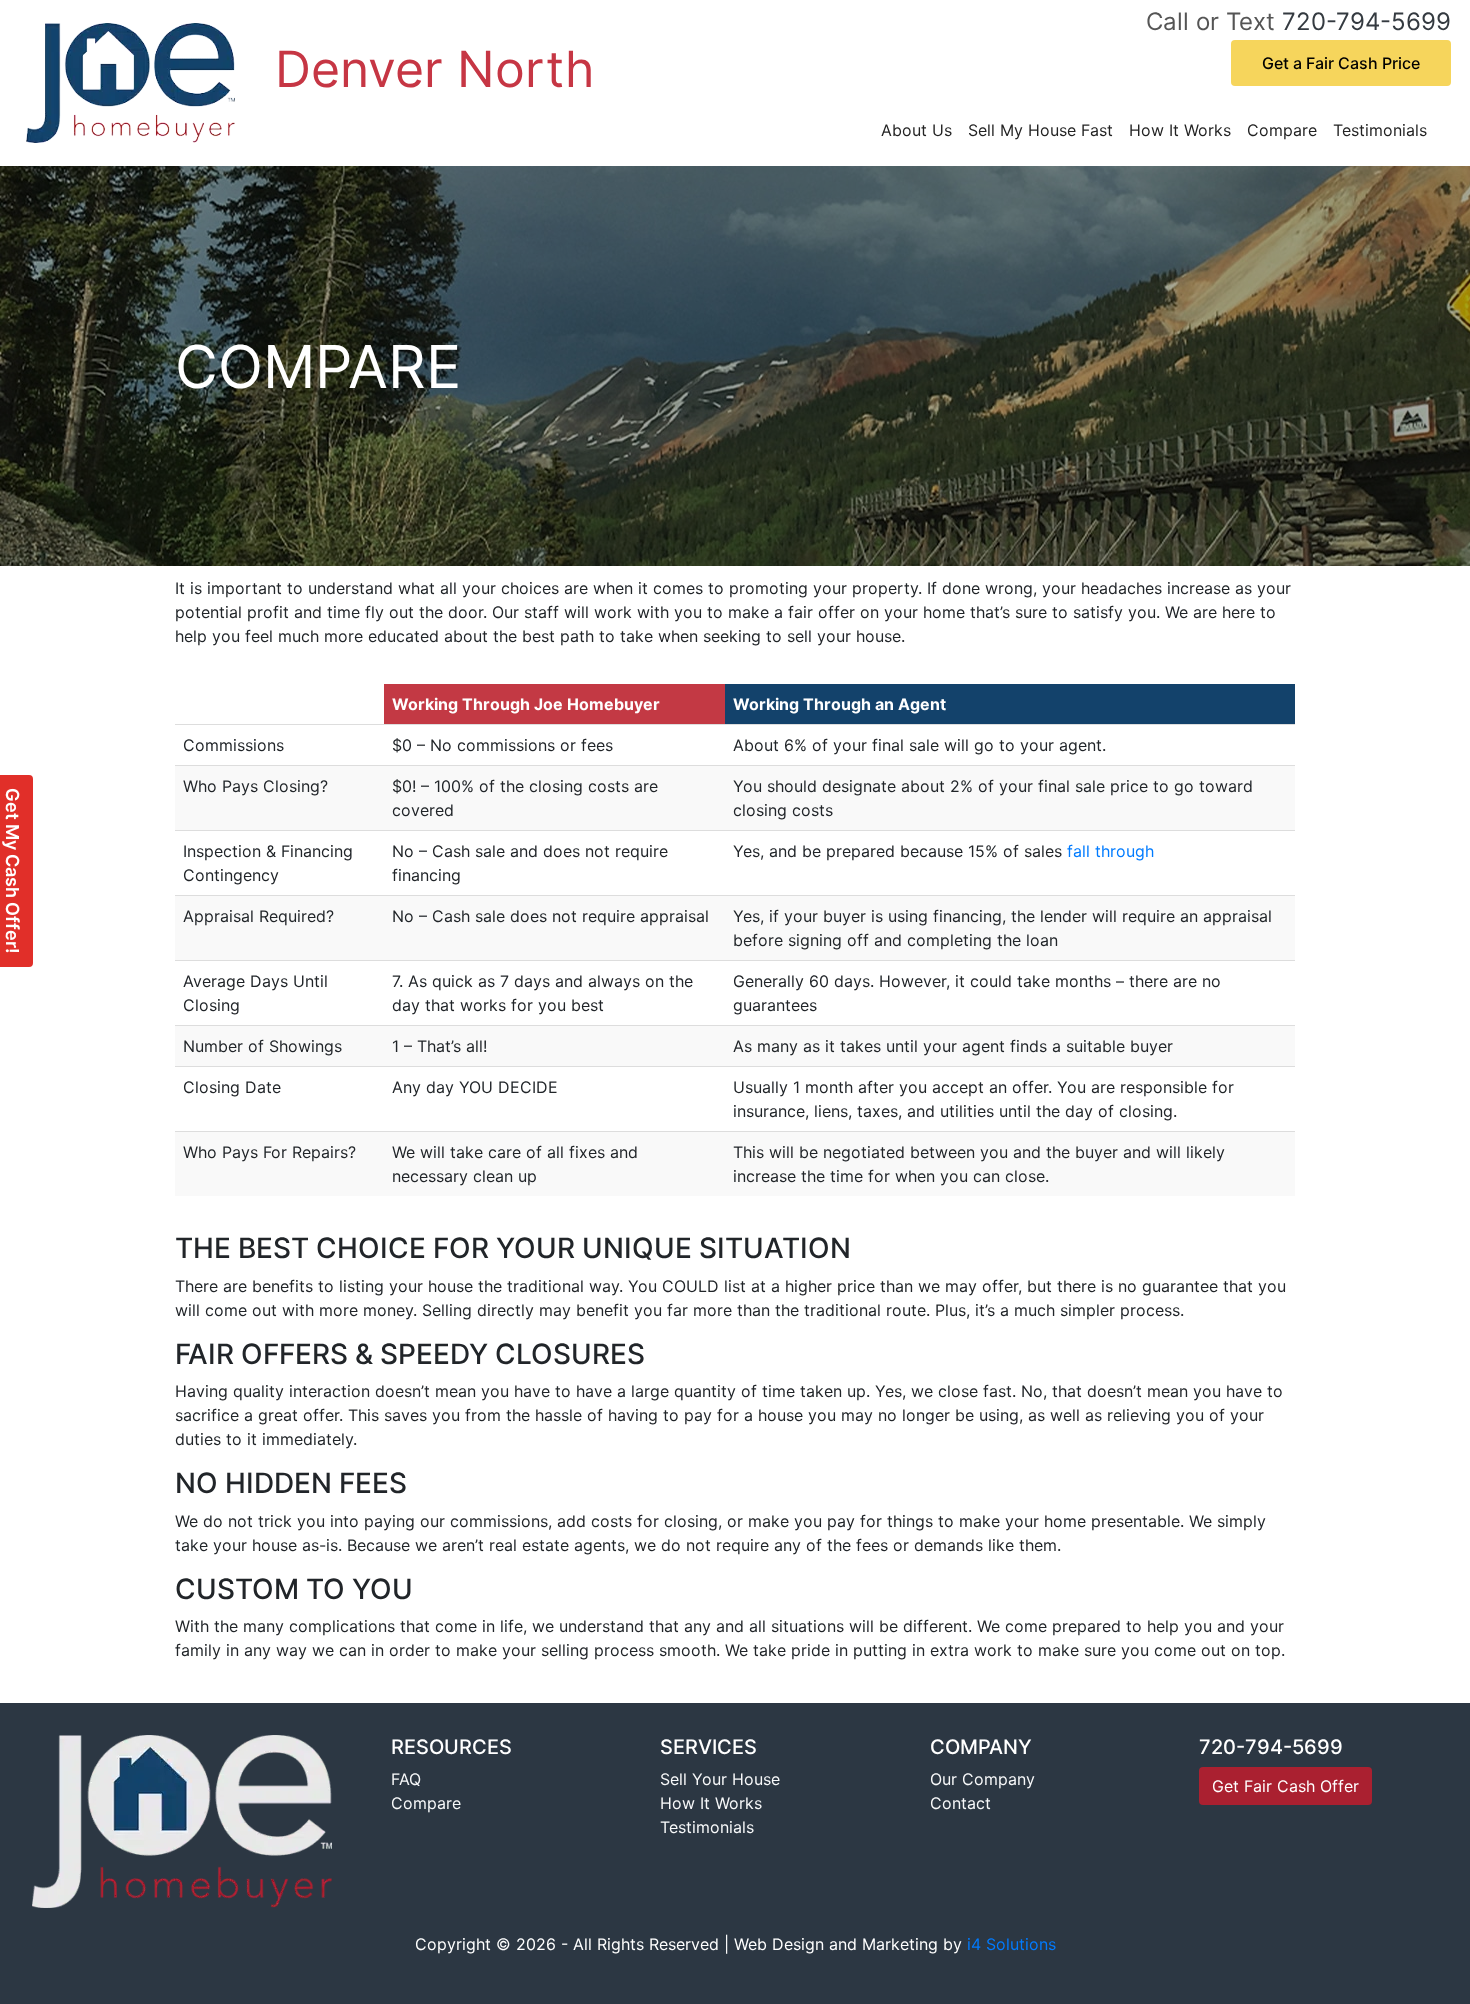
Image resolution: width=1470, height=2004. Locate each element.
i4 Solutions (1011, 1944)
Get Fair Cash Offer (1285, 1786)
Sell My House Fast (1040, 130)
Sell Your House (720, 1779)
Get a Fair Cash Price (1341, 63)
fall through (1110, 851)
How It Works (1180, 130)
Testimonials (1380, 130)
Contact (960, 1803)
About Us (916, 130)
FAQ (406, 1779)
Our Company (982, 1779)
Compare (1282, 130)
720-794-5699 (1366, 21)
